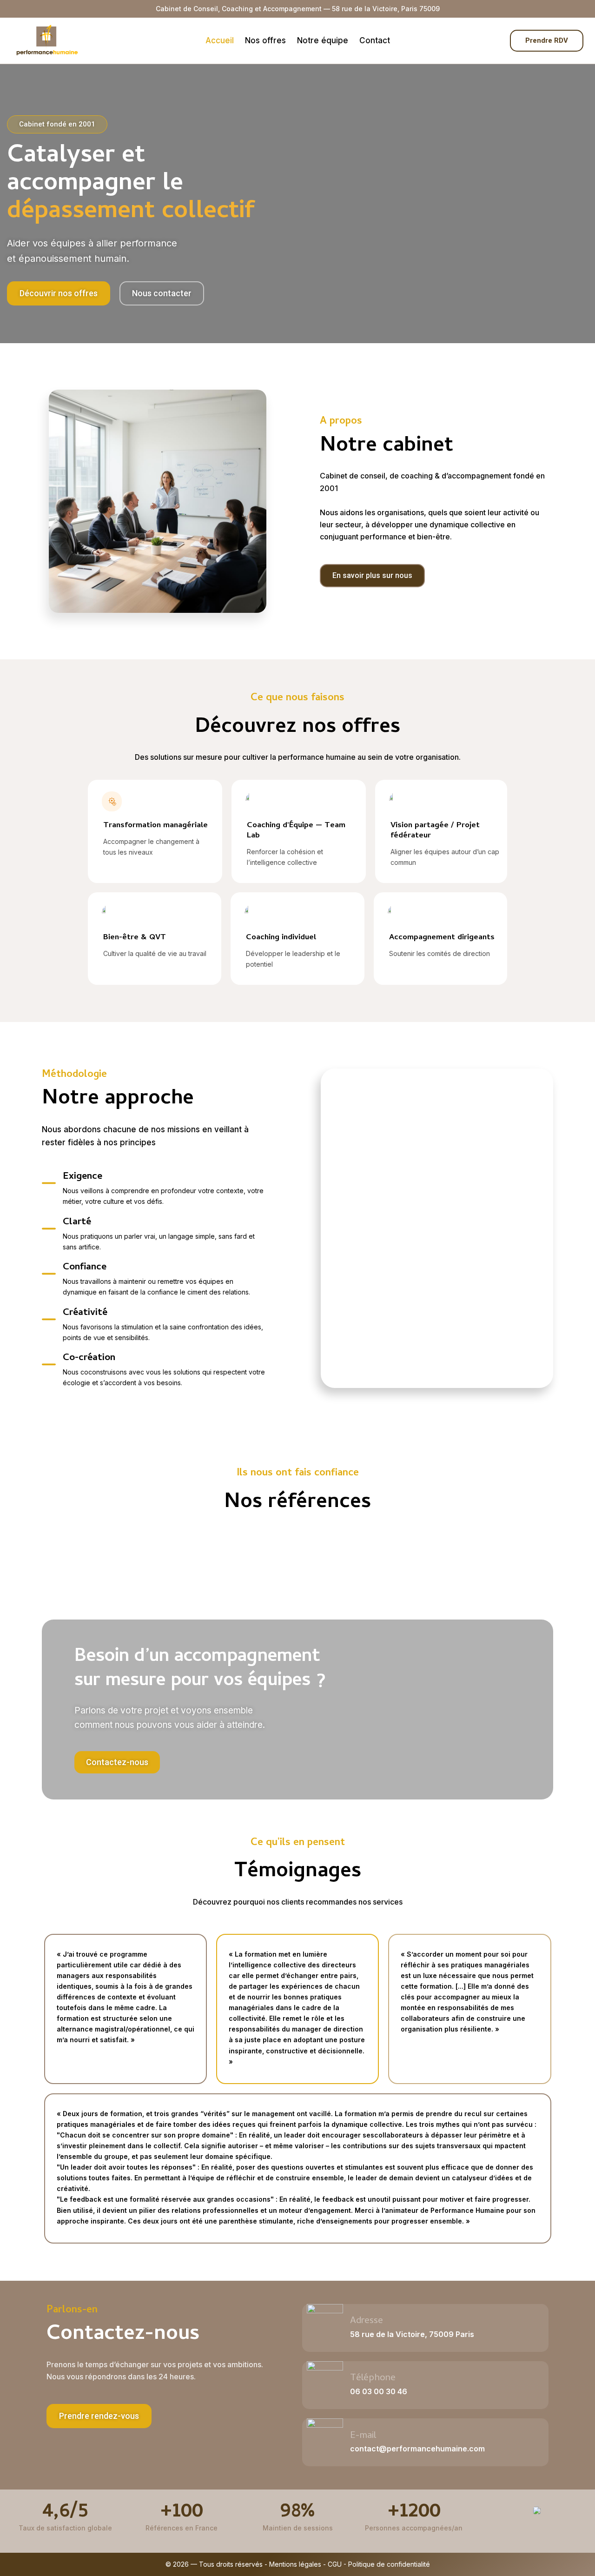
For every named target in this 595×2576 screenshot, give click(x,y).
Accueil (220, 40)
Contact (375, 40)
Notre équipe (323, 40)
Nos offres (265, 40)
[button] (99, 2416)
